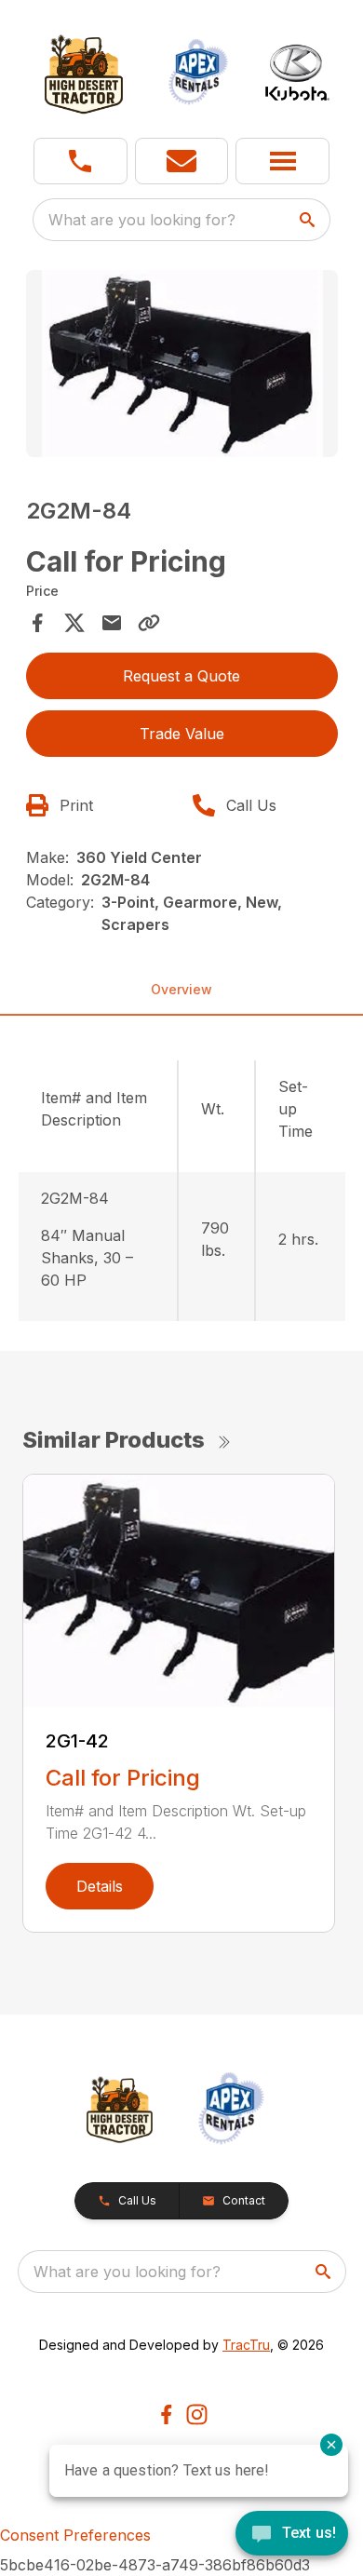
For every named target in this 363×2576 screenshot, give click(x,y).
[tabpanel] (182, 366)
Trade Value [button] (182, 734)
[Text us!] (292, 2535)
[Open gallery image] (182, 364)
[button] (81, 161)
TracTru (246, 2345)
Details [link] (100, 1886)
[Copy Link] (149, 623)
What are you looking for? (142, 220)
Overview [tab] (181, 989)
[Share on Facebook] (37, 623)
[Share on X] (74, 623)
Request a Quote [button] (181, 676)
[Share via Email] (112, 623)
